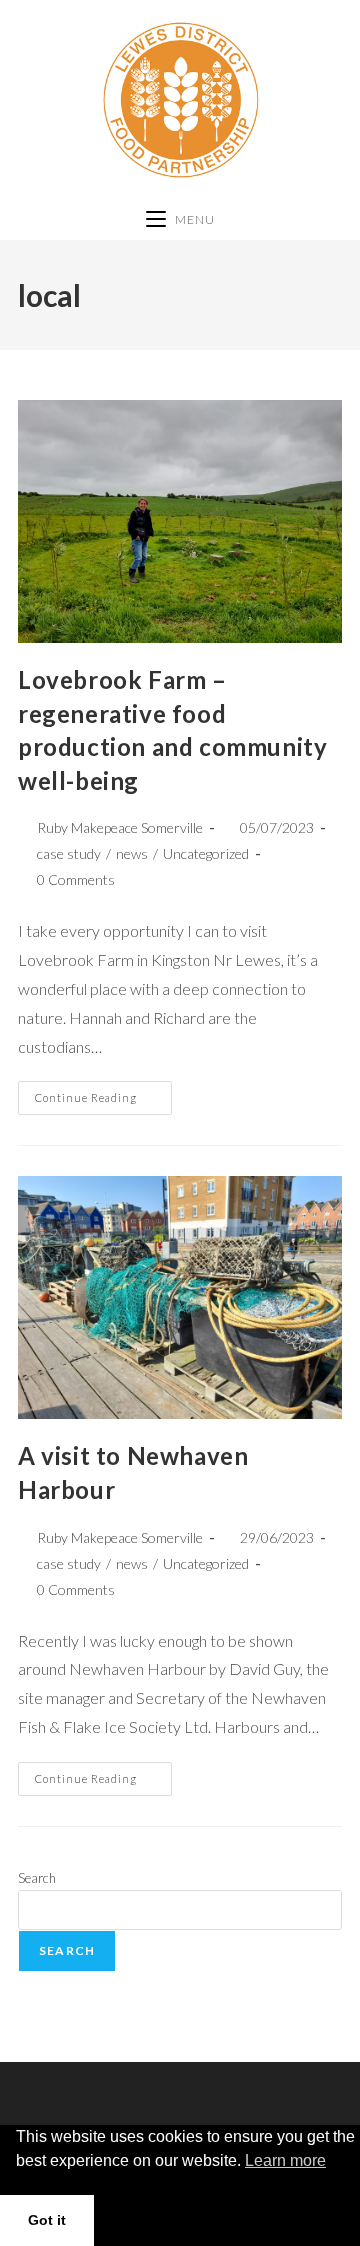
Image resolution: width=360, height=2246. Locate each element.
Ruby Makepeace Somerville (120, 827)
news (132, 853)
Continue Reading (103, 1092)
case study (69, 853)
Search (37, 1878)
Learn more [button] (285, 2160)
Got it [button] (47, 2220)
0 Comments (76, 879)
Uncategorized (206, 853)
